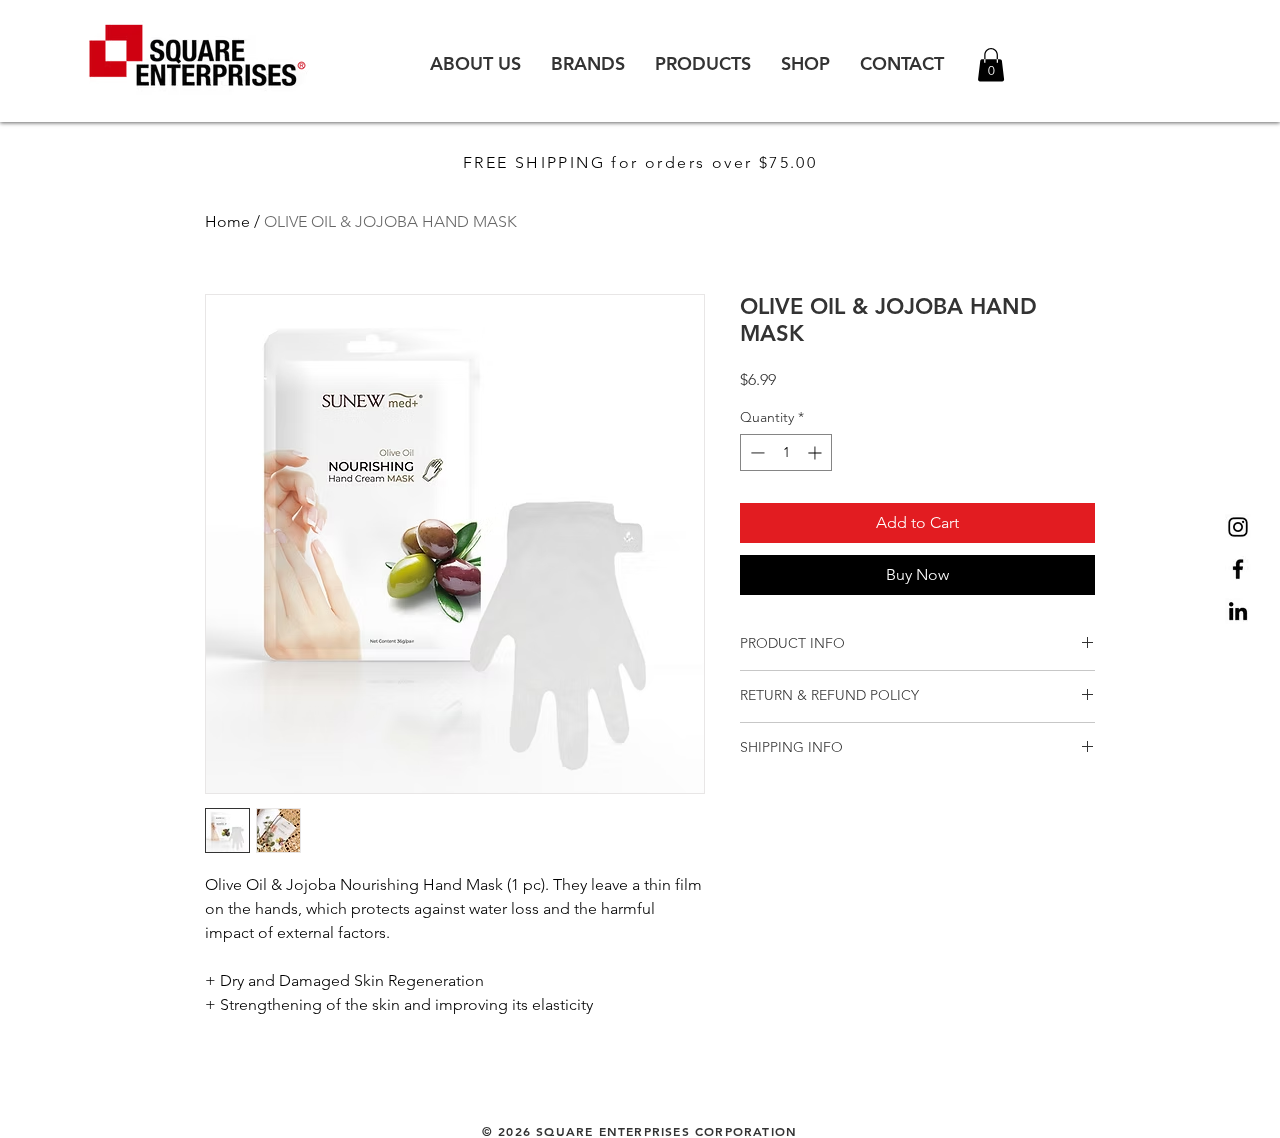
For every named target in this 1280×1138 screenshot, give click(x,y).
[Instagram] (1238, 527)
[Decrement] (755, 452)
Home (227, 221)
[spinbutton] (786, 452)
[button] (991, 64)
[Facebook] (1238, 569)
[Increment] (816, 452)
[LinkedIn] (1238, 611)
